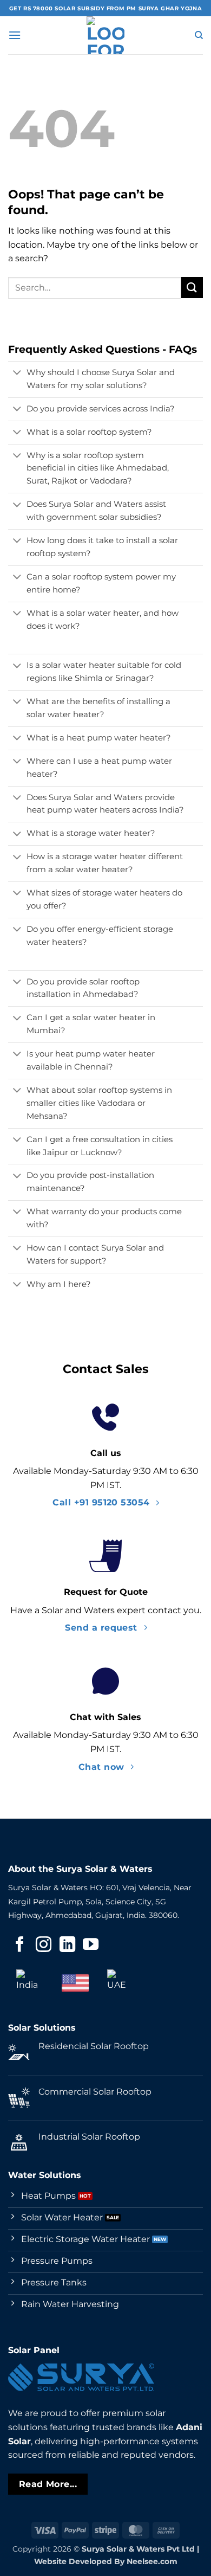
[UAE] (121, 1983)
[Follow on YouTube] (91, 1946)
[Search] (199, 35)
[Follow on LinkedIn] (67, 1946)
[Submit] (192, 288)
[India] (30, 1983)
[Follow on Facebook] (20, 1946)
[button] (15, 35)
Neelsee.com (152, 2561)
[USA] (75, 1983)
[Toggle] (17, 373)
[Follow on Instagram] (44, 1946)
